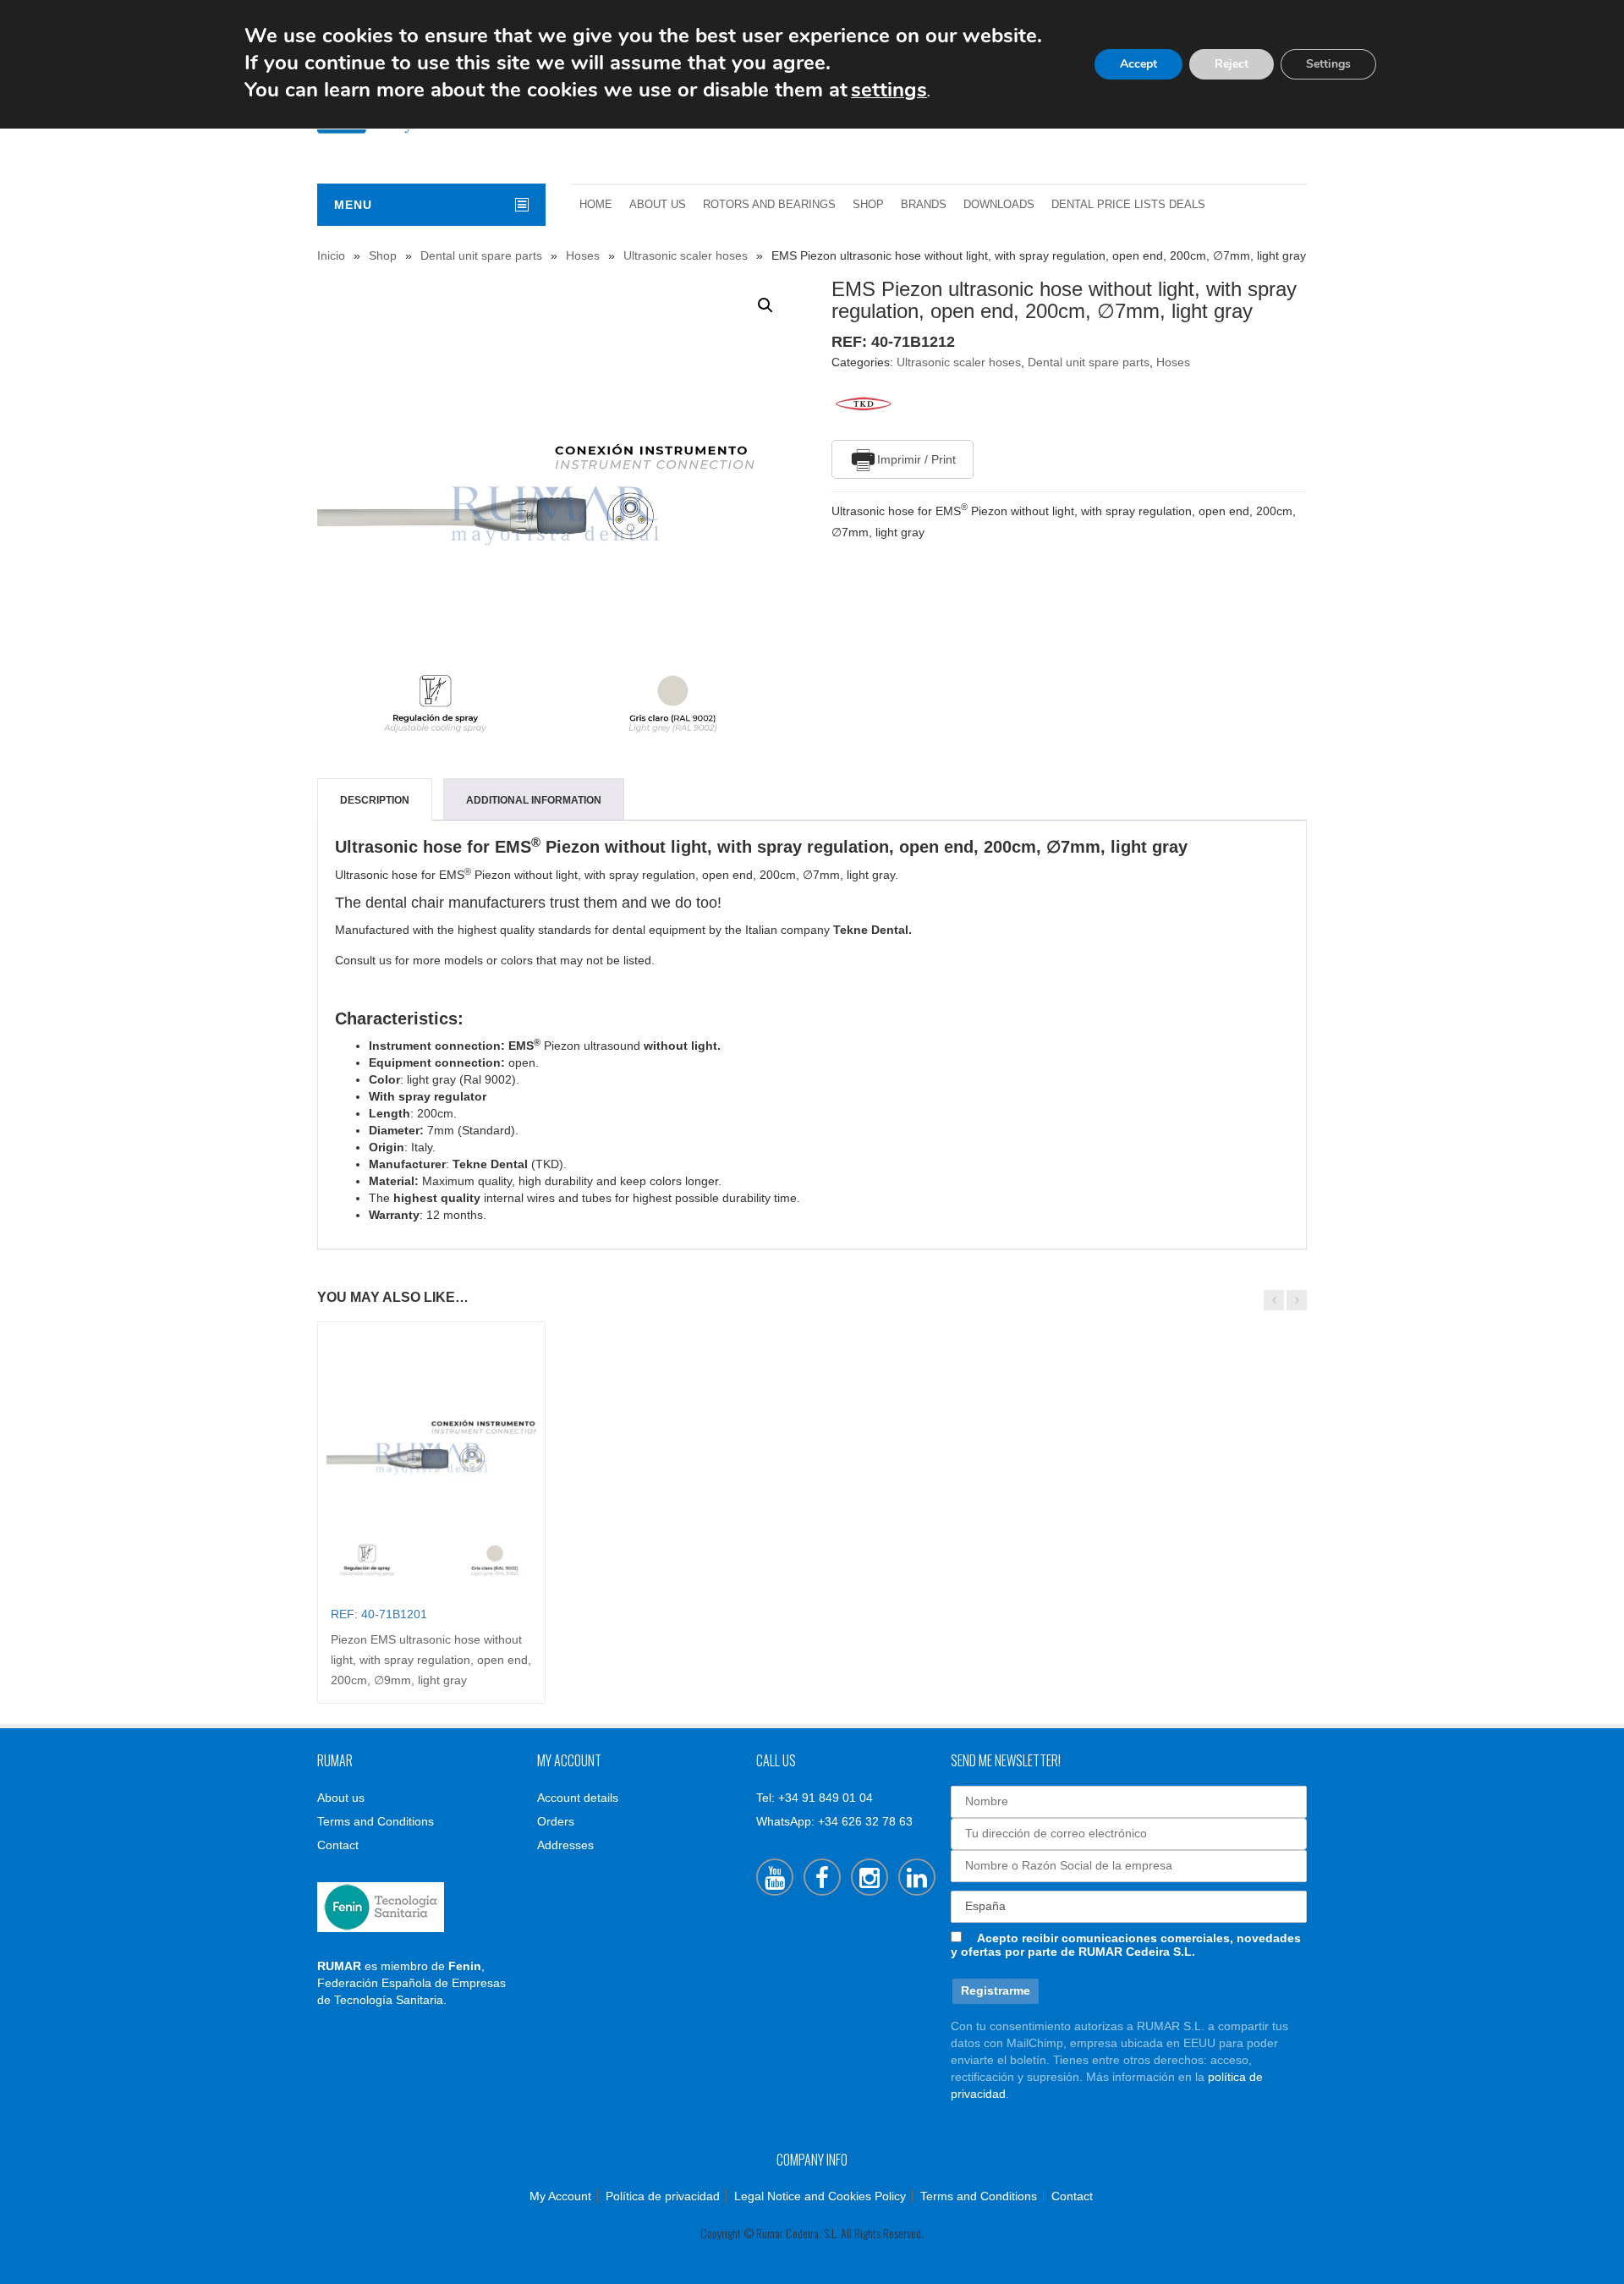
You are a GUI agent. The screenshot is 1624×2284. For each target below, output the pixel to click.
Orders (556, 1821)
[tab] (375, 800)
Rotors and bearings (769, 205)
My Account (560, 2196)
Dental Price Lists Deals (1128, 205)
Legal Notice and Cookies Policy (820, 2196)
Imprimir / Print (916, 459)
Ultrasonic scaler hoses (686, 255)
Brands (924, 205)
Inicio (331, 255)
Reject (1232, 64)
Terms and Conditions (376, 1821)
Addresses (565, 1845)
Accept (1138, 64)
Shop (868, 205)
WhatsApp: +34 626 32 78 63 (834, 1821)
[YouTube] (775, 1877)
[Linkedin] (917, 1877)
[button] (765, 305)
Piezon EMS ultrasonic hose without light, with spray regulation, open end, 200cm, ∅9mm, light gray (431, 1660)
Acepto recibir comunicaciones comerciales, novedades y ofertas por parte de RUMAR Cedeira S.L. (1126, 1945)
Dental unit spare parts (481, 255)
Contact (338, 1845)
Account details (578, 1798)
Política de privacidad (663, 2196)
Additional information (534, 800)
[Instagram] (870, 1877)
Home (596, 205)
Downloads (999, 205)
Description (375, 800)
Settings (1328, 64)
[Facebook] (822, 1877)
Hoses (583, 255)
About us (658, 205)
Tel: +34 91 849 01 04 (815, 1798)
